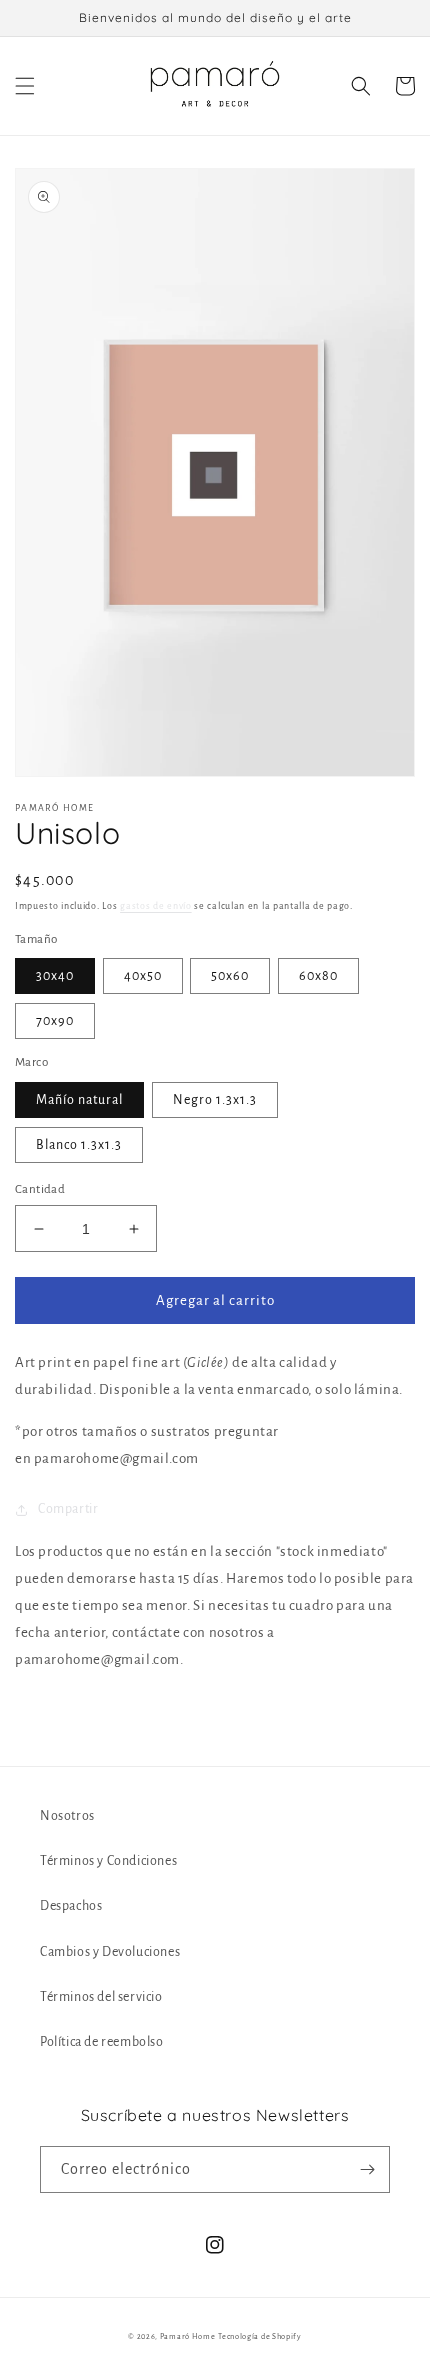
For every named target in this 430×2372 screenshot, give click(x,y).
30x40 (55, 976)
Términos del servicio (101, 1997)
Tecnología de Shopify (260, 2336)
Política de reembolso (102, 2042)
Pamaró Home (188, 2336)
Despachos (71, 1906)
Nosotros (67, 1816)
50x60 (230, 976)
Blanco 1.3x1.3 (79, 1145)
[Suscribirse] (367, 2169)
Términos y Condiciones (108, 1861)
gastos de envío (156, 906)
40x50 (143, 976)
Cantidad (40, 1189)
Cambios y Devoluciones (110, 1952)
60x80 (318, 976)
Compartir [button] (68, 1509)
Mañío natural (79, 1100)
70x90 (55, 1021)
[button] (25, 86)
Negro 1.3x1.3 (215, 1100)
